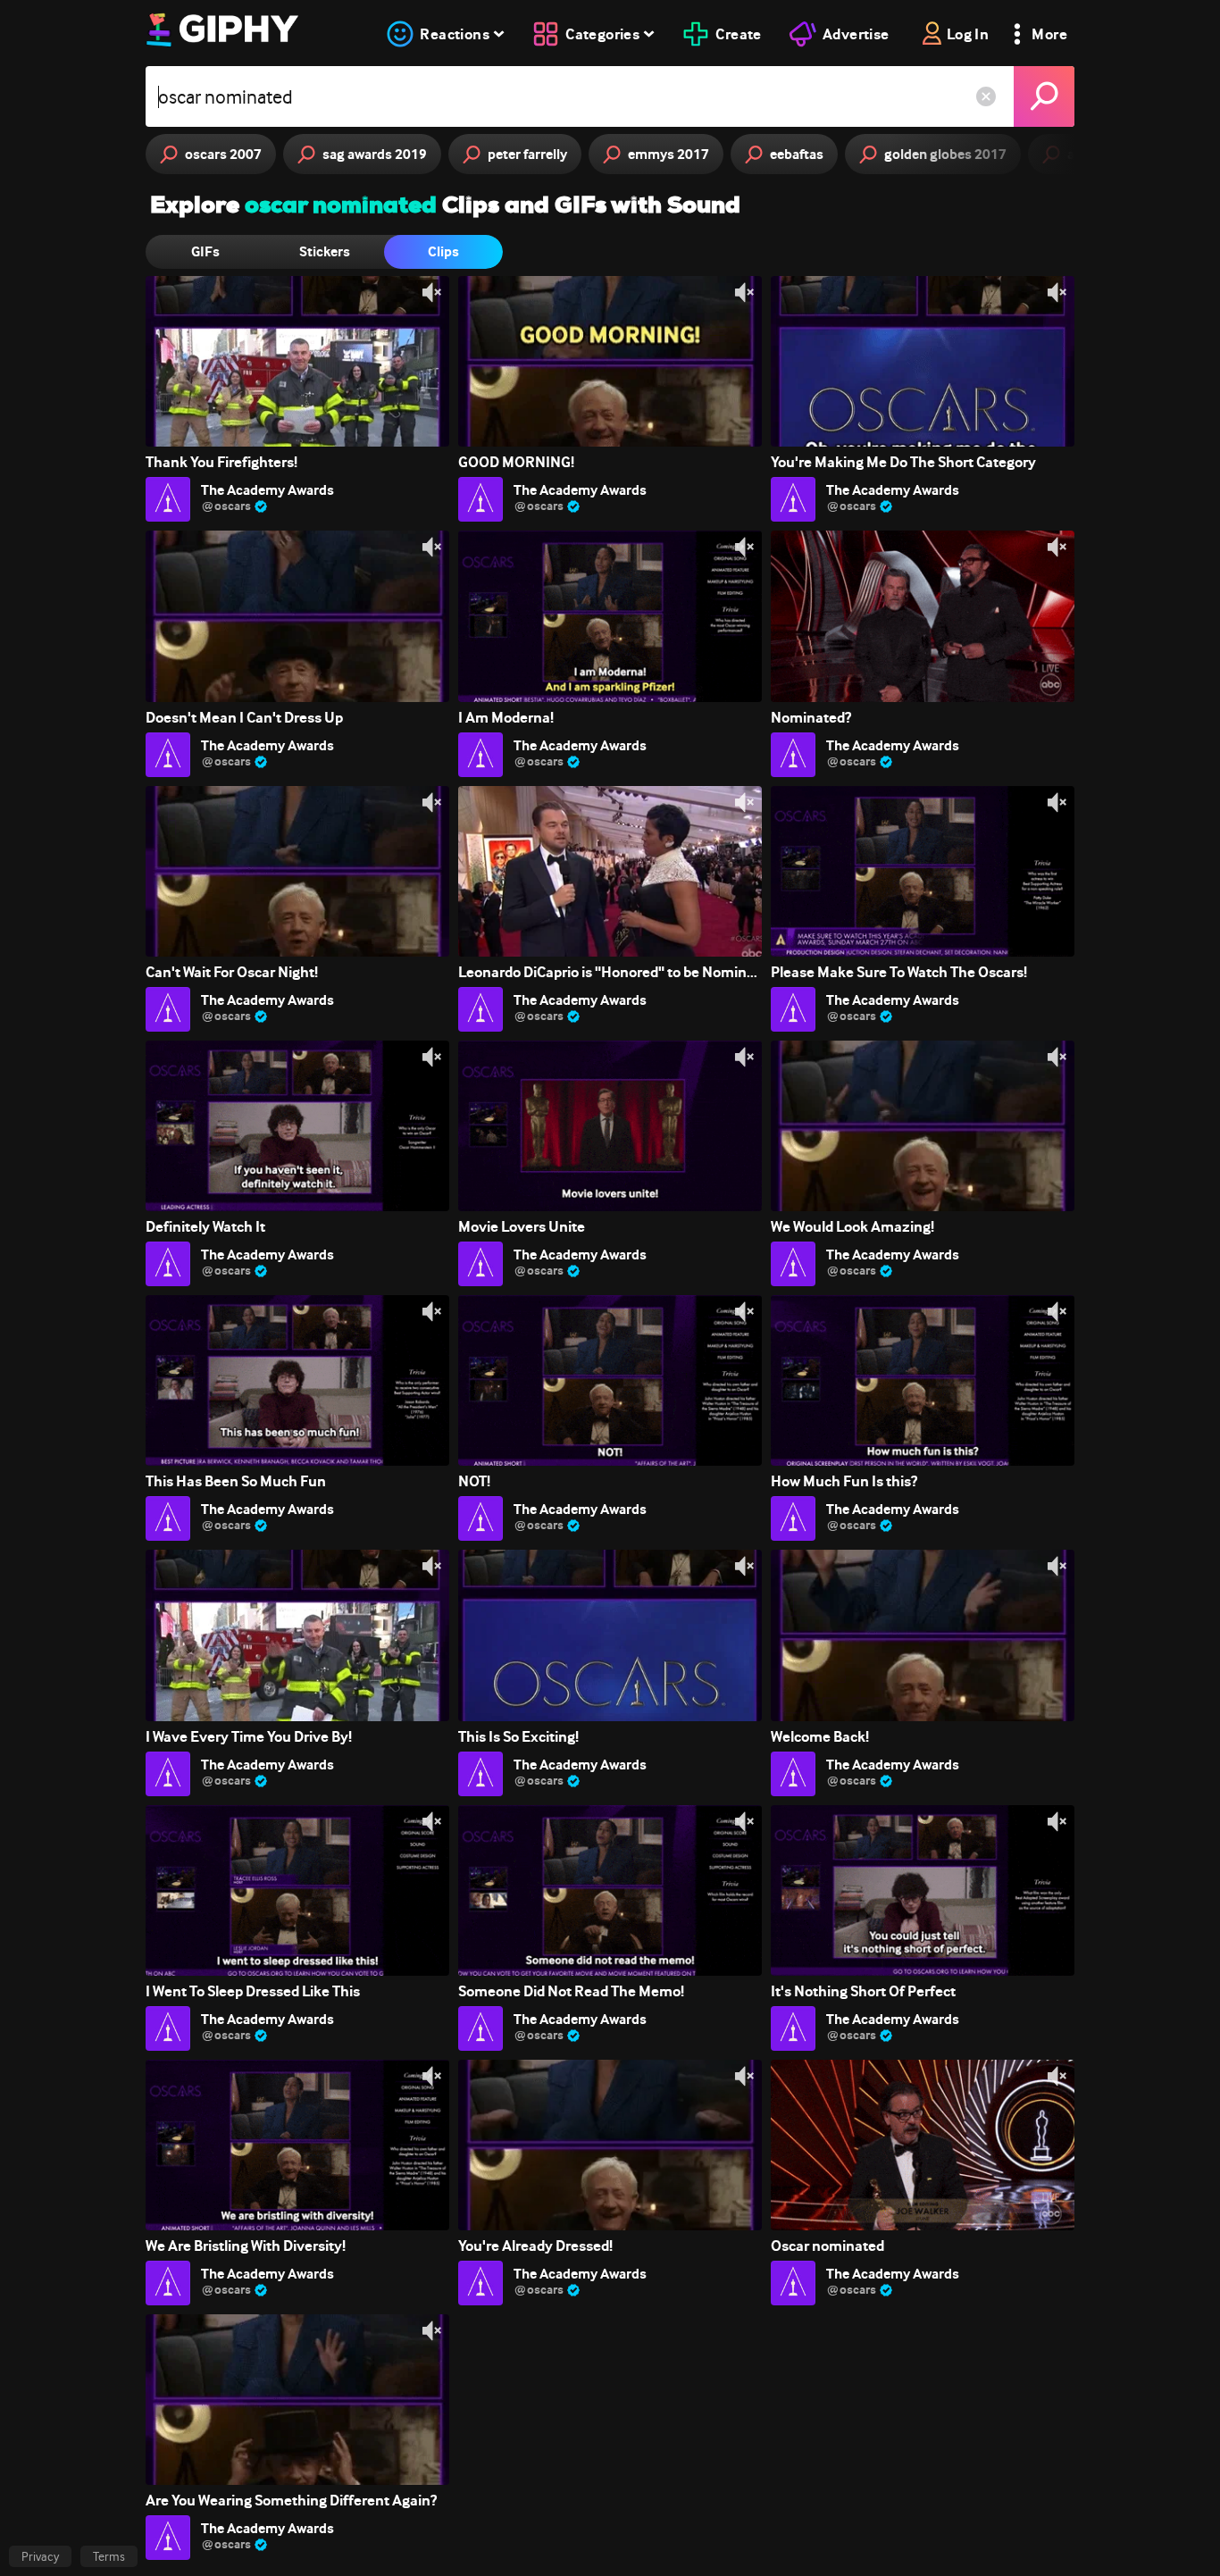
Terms (109, 2556)
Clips (443, 251)
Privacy (40, 2556)
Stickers (325, 251)
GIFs (205, 251)
